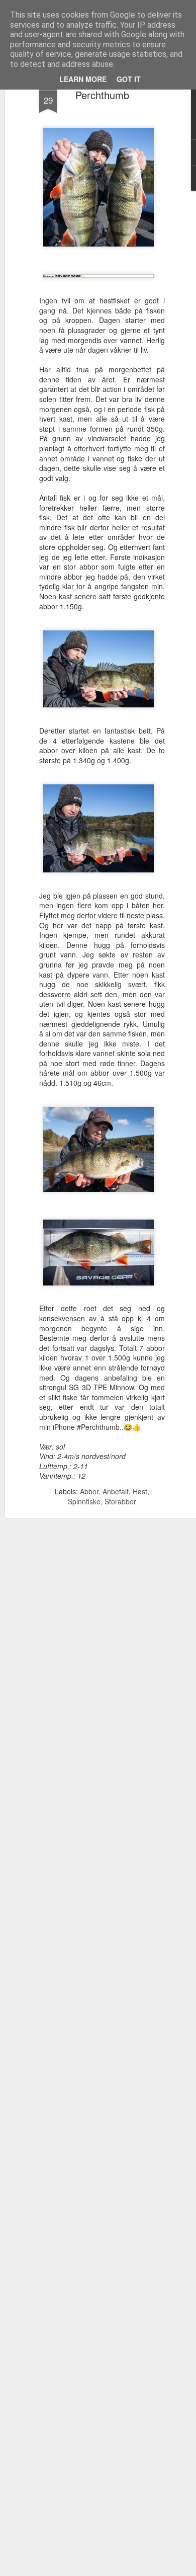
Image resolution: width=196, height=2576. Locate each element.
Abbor (89, 1491)
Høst (140, 1491)
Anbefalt (116, 1491)
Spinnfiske (84, 1501)
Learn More (83, 79)
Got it (129, 79)
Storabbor (120, 1501)
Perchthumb (102, 95)
